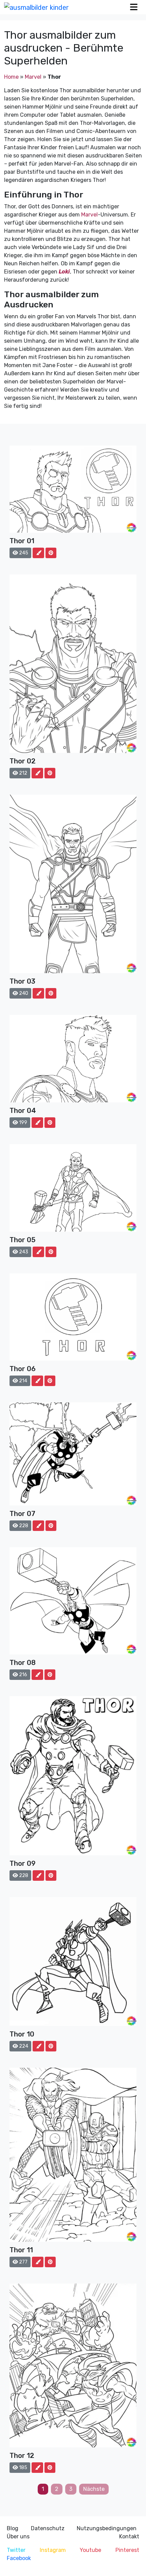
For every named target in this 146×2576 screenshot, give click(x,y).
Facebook (19, 2558)
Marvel (33, 77)
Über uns (18, 2536)
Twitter (16, 2550)
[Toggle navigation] (134, 7)
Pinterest (127, 2550)
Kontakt (129, 2536)
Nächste (94, 2489)
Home (11, 77)
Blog (13, 2528)
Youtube (90, 2550)
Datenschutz (48, 2528)
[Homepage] (36, 7)
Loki (64, 272)
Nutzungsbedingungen (107, 2528)
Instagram (53, 2550)
